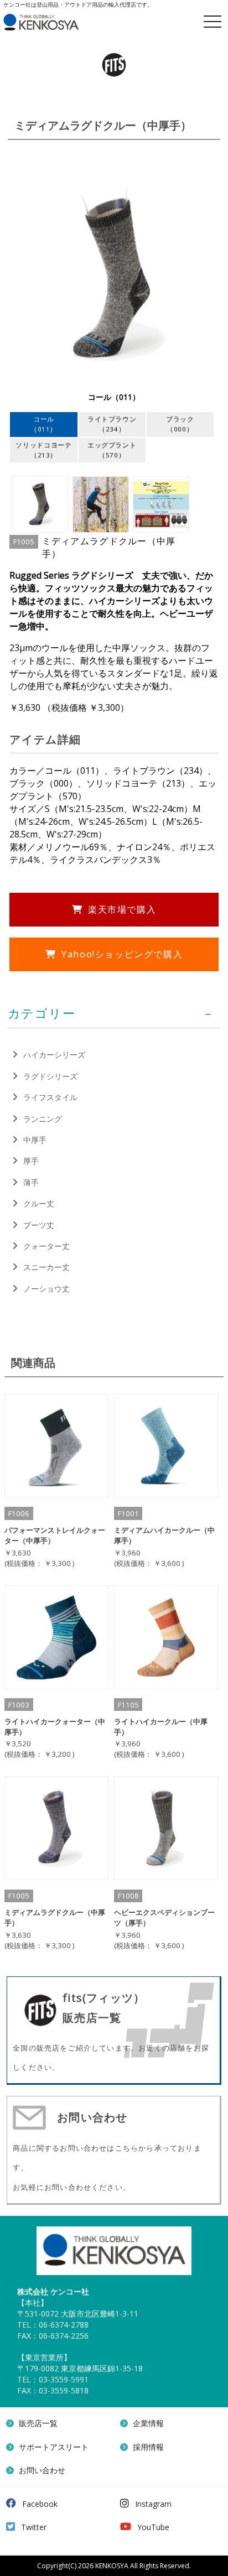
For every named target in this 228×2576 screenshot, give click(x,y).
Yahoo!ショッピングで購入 (122, 954)
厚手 (31, 1161)
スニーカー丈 (46, 1267)
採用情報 (148, 2447)
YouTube (153, 2527)
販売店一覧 (38, 2423)
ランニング (43, 1119)
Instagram (153, 2504)
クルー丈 (39, 1203)
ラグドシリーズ (50, 1076)
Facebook (40, 2504)
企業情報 (148, 2423)
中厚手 (35, 1140)
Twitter (34, 2527)
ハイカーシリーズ (54, 1055)
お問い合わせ (42, 2470)
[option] (114, 280)
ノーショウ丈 (46, 1289)
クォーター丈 (46, 1246)
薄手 (31, 1182)
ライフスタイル (50, 1097)
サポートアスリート (54, 2447)
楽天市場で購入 (122, 909)
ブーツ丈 (39, 1225)
